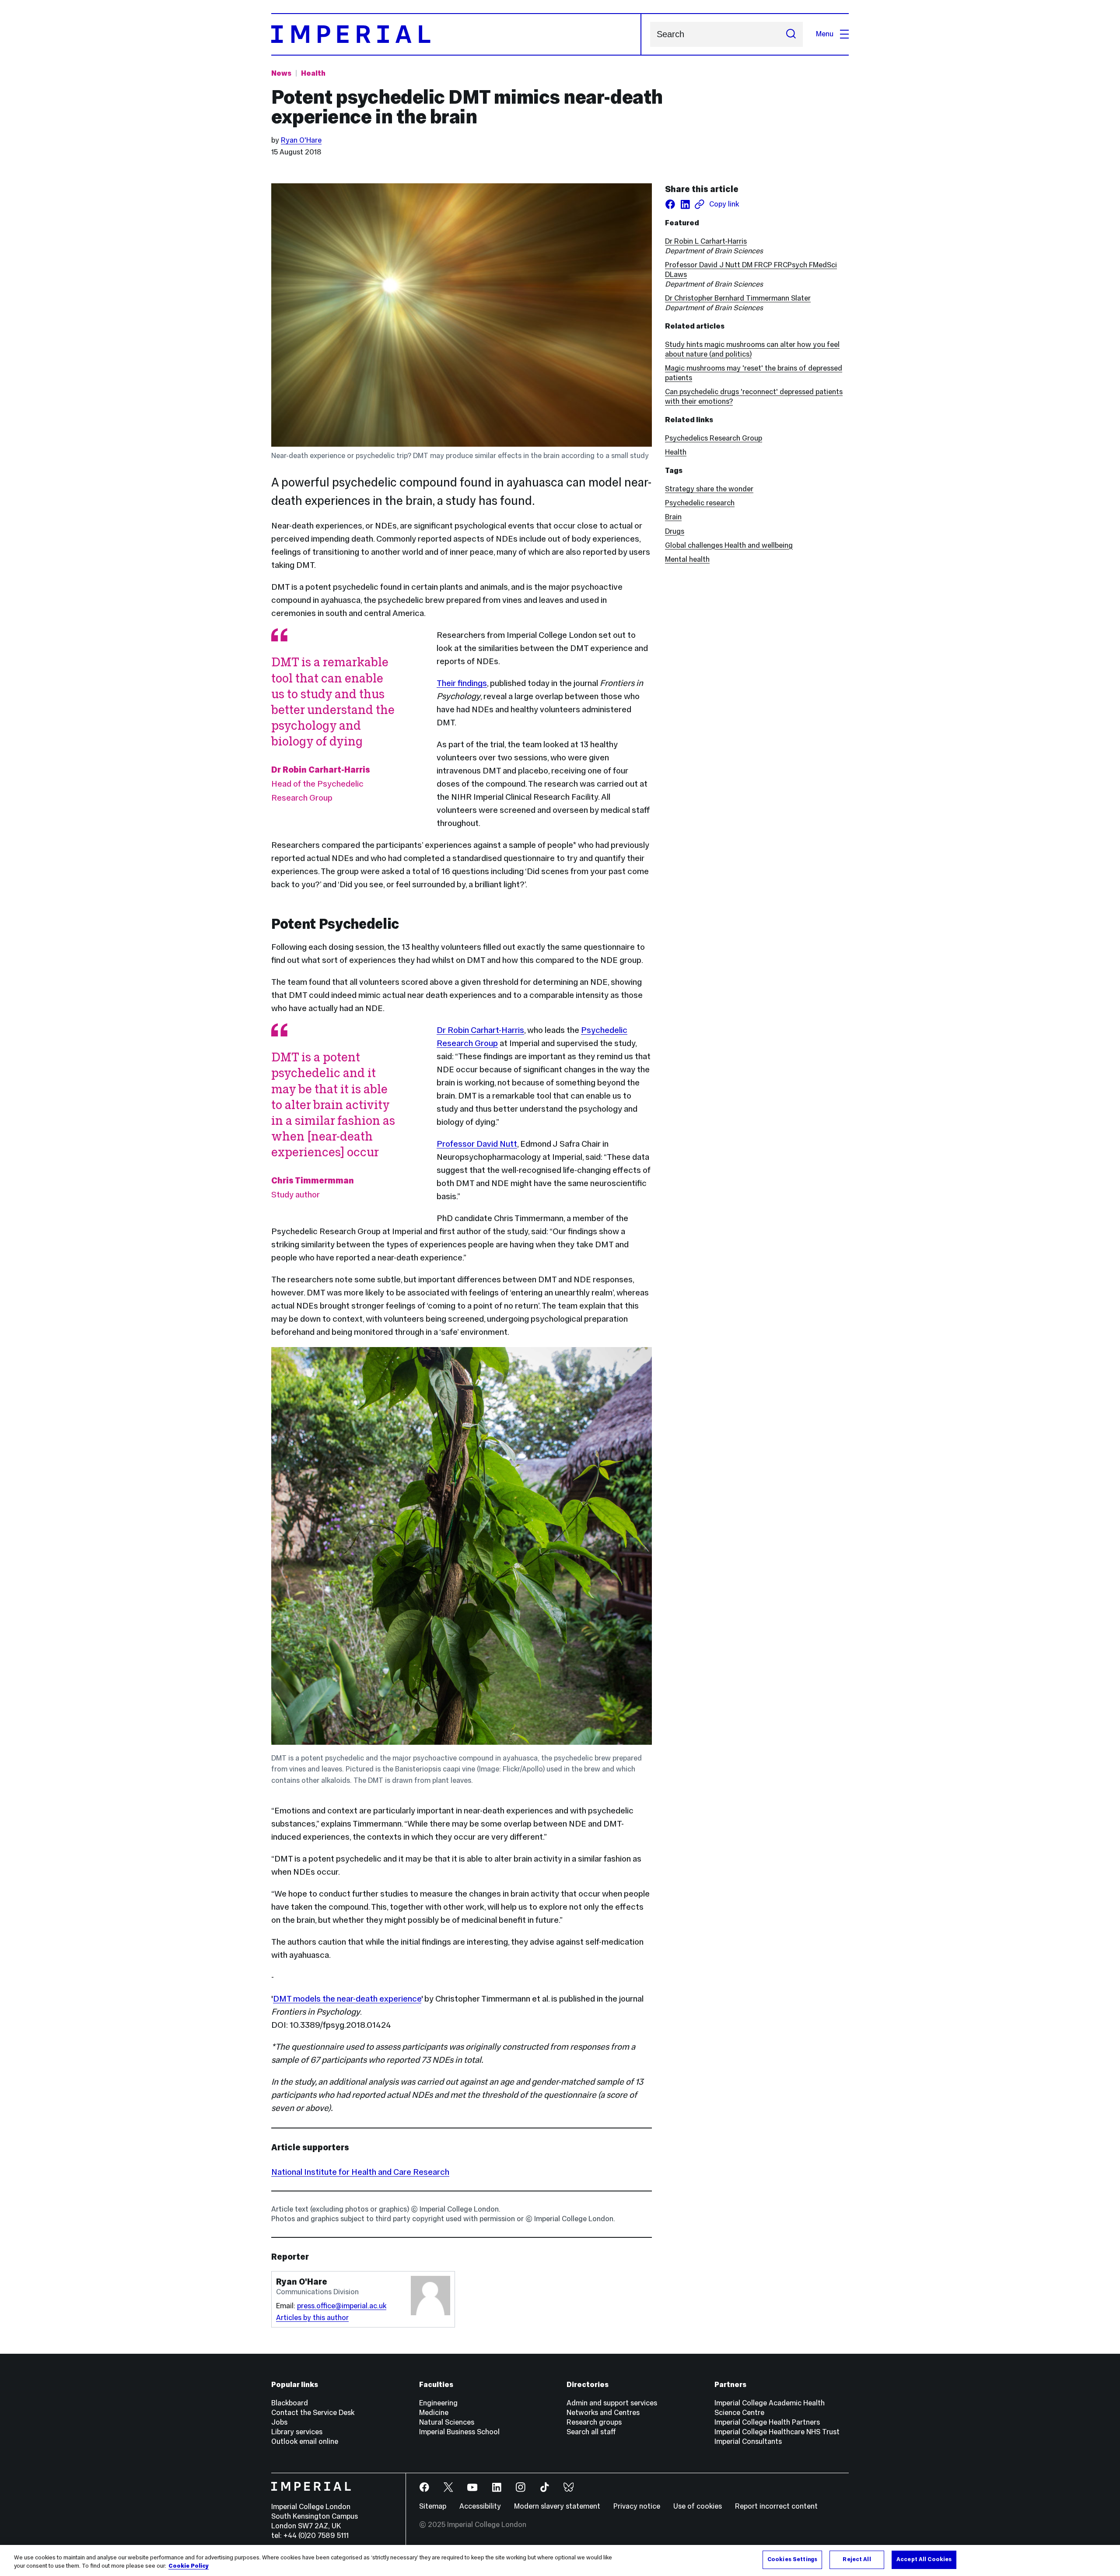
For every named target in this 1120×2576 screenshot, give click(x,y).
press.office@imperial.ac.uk (342, 2306)
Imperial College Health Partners (767, 2422)
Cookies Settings (792, 2559)
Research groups (594, 2422)
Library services (297, 2432)
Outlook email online (305, 2441)
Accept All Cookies (924, 2559)
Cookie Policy (189, 2566)
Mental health (687, 559)
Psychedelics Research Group (714, 438)
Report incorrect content (776, 2506)
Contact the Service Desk (313, 2413)
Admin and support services (612, 2403)
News (281, 73)
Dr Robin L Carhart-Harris (706, 241)
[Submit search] (791, 34)
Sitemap (433, 2506)
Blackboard (290, 2403)
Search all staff (591, 2432)
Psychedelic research (700, 503)
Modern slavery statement (557, 2506)
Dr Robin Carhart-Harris (480, 1030)
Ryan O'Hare (301, 140)
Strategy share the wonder (709, 489)
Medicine (434, 2413)
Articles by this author (312, 2318)
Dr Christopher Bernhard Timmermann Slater (738, 298)
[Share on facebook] (670, 204)
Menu (825, 34)
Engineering (438, 2403)
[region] (560, 2560)
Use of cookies (698, 2506)
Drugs (675, 531)
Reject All (857, 2559)
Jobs (279, 2422)
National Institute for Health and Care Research (360, 2172)
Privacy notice (637, 2506)
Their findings (462, 683)
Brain (673, 517)
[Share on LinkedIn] (685, 204)
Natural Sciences (447, 2422)
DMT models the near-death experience (347, 1998)
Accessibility (480, 2506)
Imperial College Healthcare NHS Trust (777, 2432)
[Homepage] (456, 34)
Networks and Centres (603, 2413)
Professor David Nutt (477, 1144)
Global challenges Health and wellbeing (729, 545)
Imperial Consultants (748, 2441)
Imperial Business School (459, 2432)
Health (313, 73)
